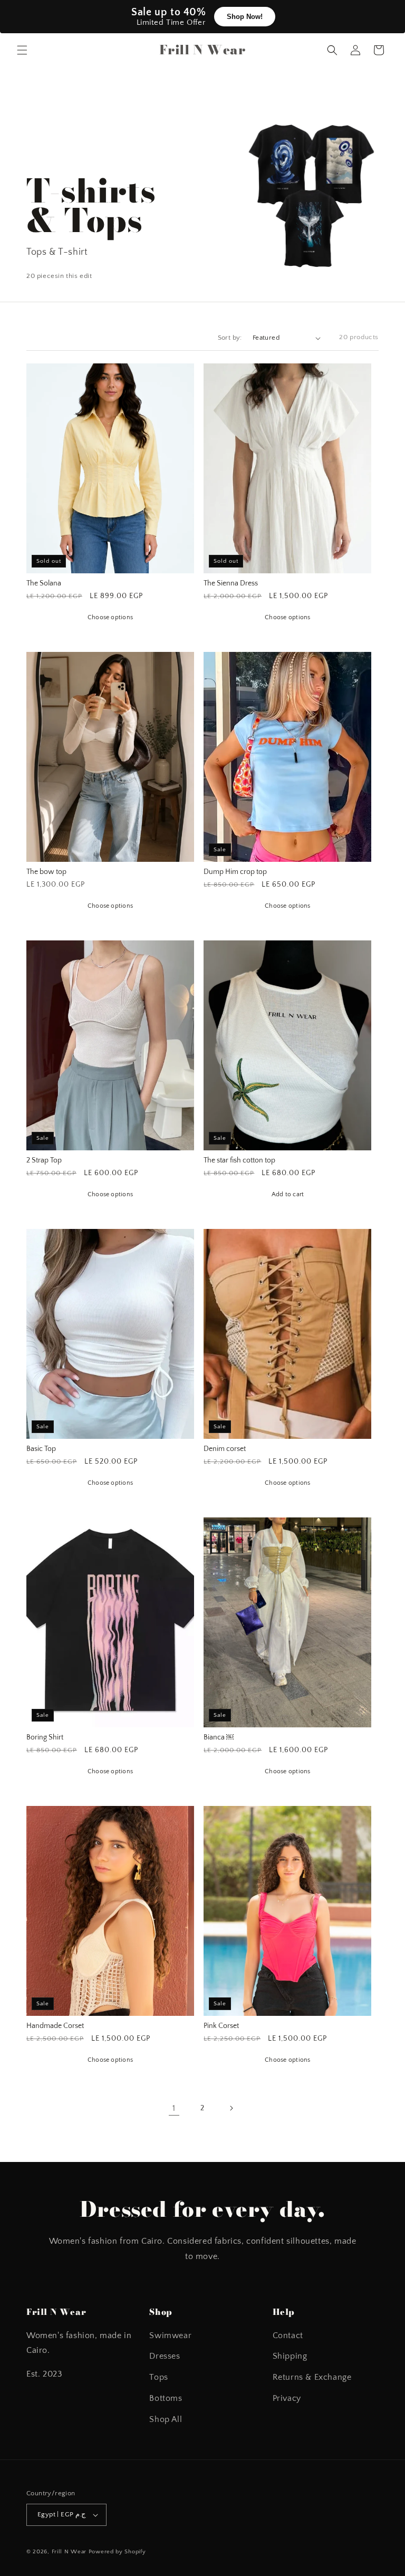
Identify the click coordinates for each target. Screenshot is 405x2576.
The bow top (46, 872)
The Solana (44, 584)
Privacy (287, 2398)
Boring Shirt (45, 1738)
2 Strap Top (44, 1161)
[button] (22, 50)
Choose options (110, 617)
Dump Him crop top (235, 872)
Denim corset (225, 1449)
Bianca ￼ (219, 1738)
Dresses (165, 2356)
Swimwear (170, 2335)
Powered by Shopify (117, 2552)
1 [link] (174, 2108)
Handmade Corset (55, 2026)
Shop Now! (244, 17)
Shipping (290, 2356)
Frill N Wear (69, 2552)
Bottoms (166, 2398)
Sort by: (230, 338)
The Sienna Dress (231, 584)
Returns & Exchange (312, 2377)
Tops (158, 2377)
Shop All (166, 2419)
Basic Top (41, 1449)
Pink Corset (221, 2026)
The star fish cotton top (239, 1161)
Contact (288, 2335)
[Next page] (231, 2108)
